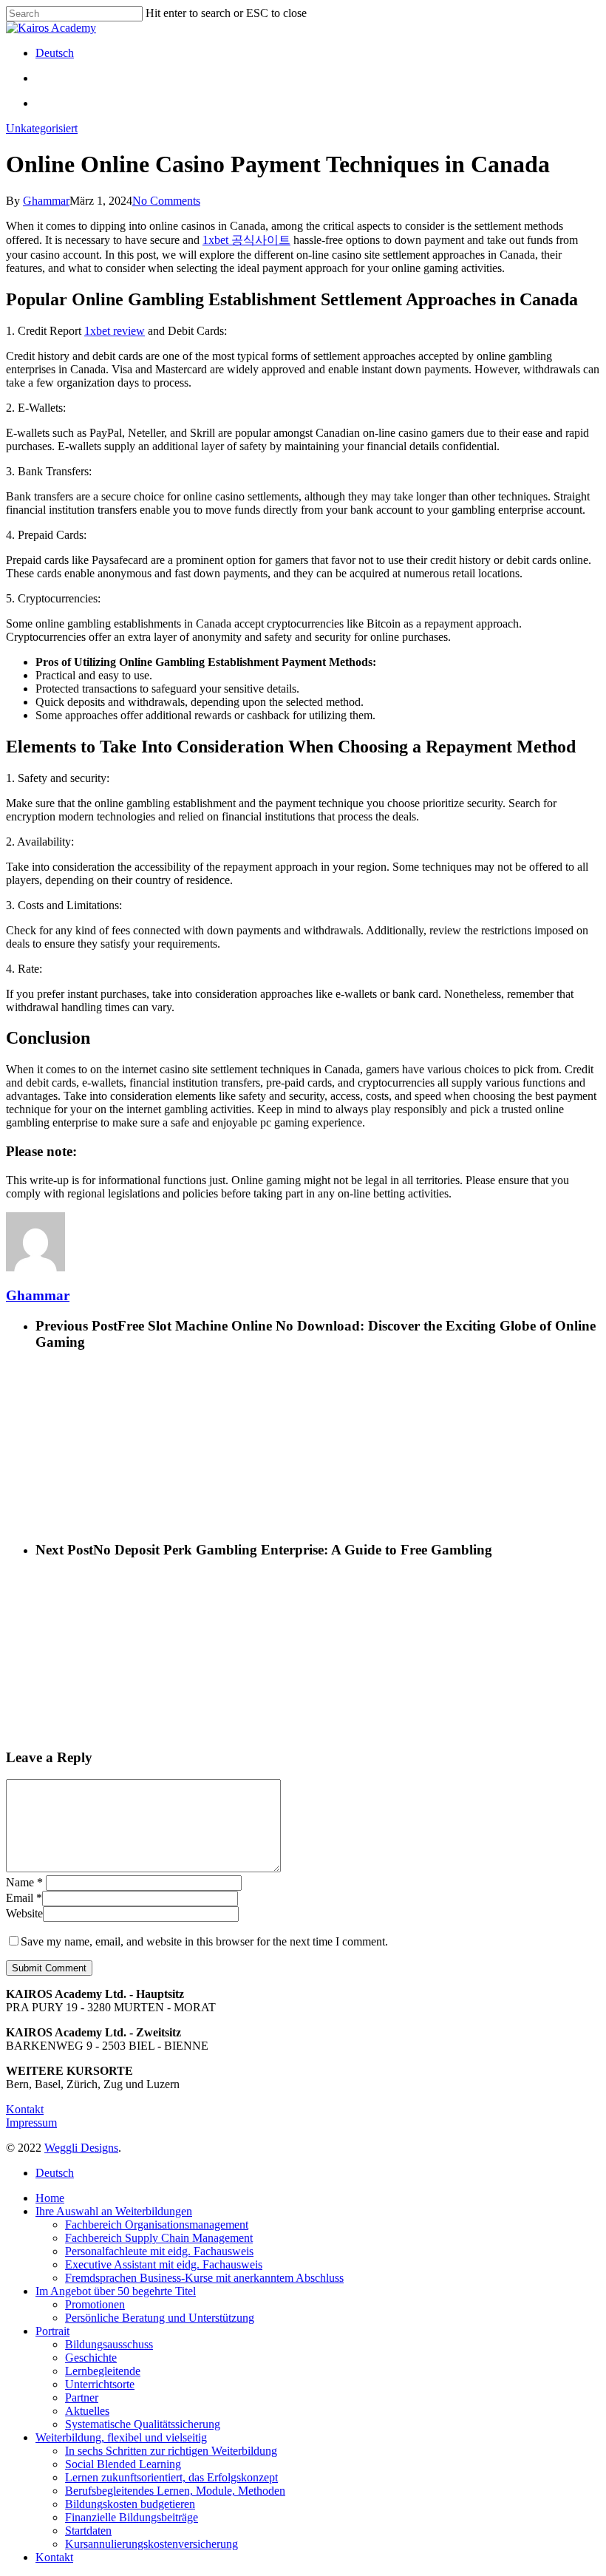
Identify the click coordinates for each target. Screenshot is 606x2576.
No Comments (166, 201)
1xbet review (115, 331)
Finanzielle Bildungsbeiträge (132, 2517)
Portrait (52, 2331)
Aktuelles (87, 2411)
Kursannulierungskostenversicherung (151, 2544)
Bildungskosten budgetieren (130, 2504)
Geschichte (91, 2358)
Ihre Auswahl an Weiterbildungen (114, 2211)
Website (24, 1913)
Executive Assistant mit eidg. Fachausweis (164, 2264)
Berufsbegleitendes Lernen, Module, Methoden (175, 2491)
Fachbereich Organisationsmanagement (157, 2225)
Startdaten (88, 2531)
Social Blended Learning (123, 2464)
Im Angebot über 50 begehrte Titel (116, 2291)
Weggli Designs (81, 2148)
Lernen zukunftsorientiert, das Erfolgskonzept (171, 2477)
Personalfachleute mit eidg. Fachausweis (159, 2251)
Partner (82, 2397)
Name (24, 1882)
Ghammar (46, 201)
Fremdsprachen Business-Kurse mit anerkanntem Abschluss (204, 2278)
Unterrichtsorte (100, 2384)
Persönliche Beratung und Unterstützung (160, 2318)
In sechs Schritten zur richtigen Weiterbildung (171, 2451)
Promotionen (95, 2304)
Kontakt (25, 2109)
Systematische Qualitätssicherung (143, 2424)
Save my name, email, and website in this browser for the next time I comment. (204, 1941)
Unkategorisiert (42, 128)
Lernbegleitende (103, 2371)
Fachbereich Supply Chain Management (159, 2238)
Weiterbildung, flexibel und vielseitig (121, 2437)
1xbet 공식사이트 (246, 240)
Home (50, 2198)
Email (24, 1898)
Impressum (31, 2123)
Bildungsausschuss (109, 2344)
